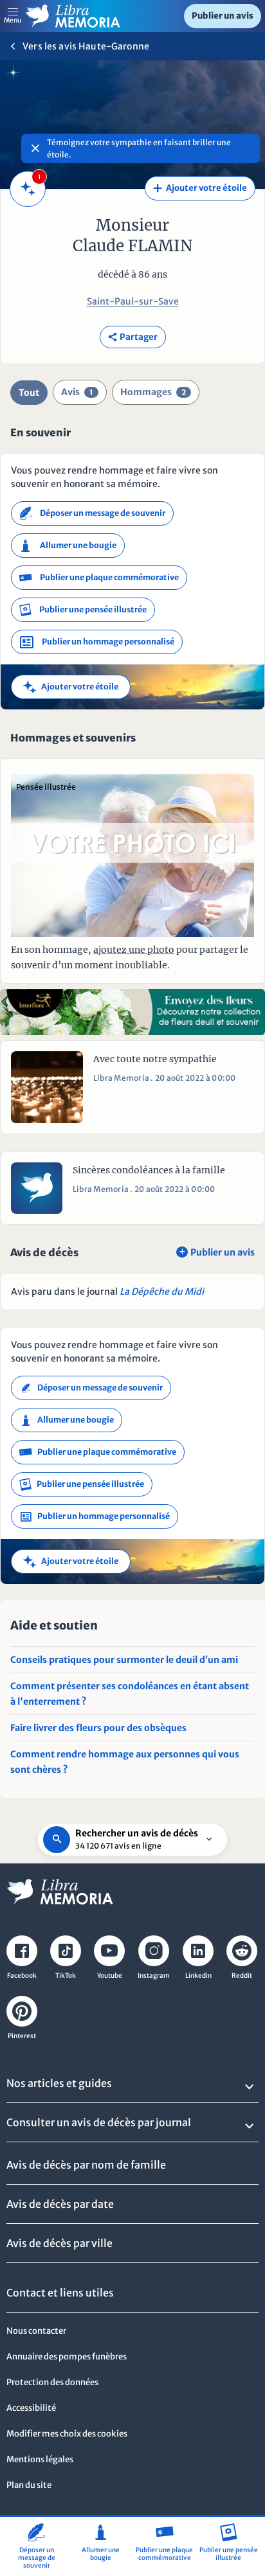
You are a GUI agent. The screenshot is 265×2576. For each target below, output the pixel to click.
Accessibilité (31, 2408)
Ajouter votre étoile (200, 188)
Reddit (242, 1976)
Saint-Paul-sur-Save (133, 301)
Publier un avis (223, 16)
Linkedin (198, 1976)
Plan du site (29, 2485)
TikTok (66, 1976)
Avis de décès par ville (59, 2243)
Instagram (154, 1976)
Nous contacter (36, 2331)
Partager (133, 337)
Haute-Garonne (114, 46)
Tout (29, 393)
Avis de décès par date (60, 2204)
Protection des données (52, 2382)
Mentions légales (40, 2459)
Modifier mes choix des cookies (67, 2434)
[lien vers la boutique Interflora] (132, 1012)
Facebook (22, 1976)
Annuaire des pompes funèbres (67, 2357)
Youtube (110, 1976)
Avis (77, 392)
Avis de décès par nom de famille (86, 2165)
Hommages (153, 392)
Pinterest (22, 2036)
